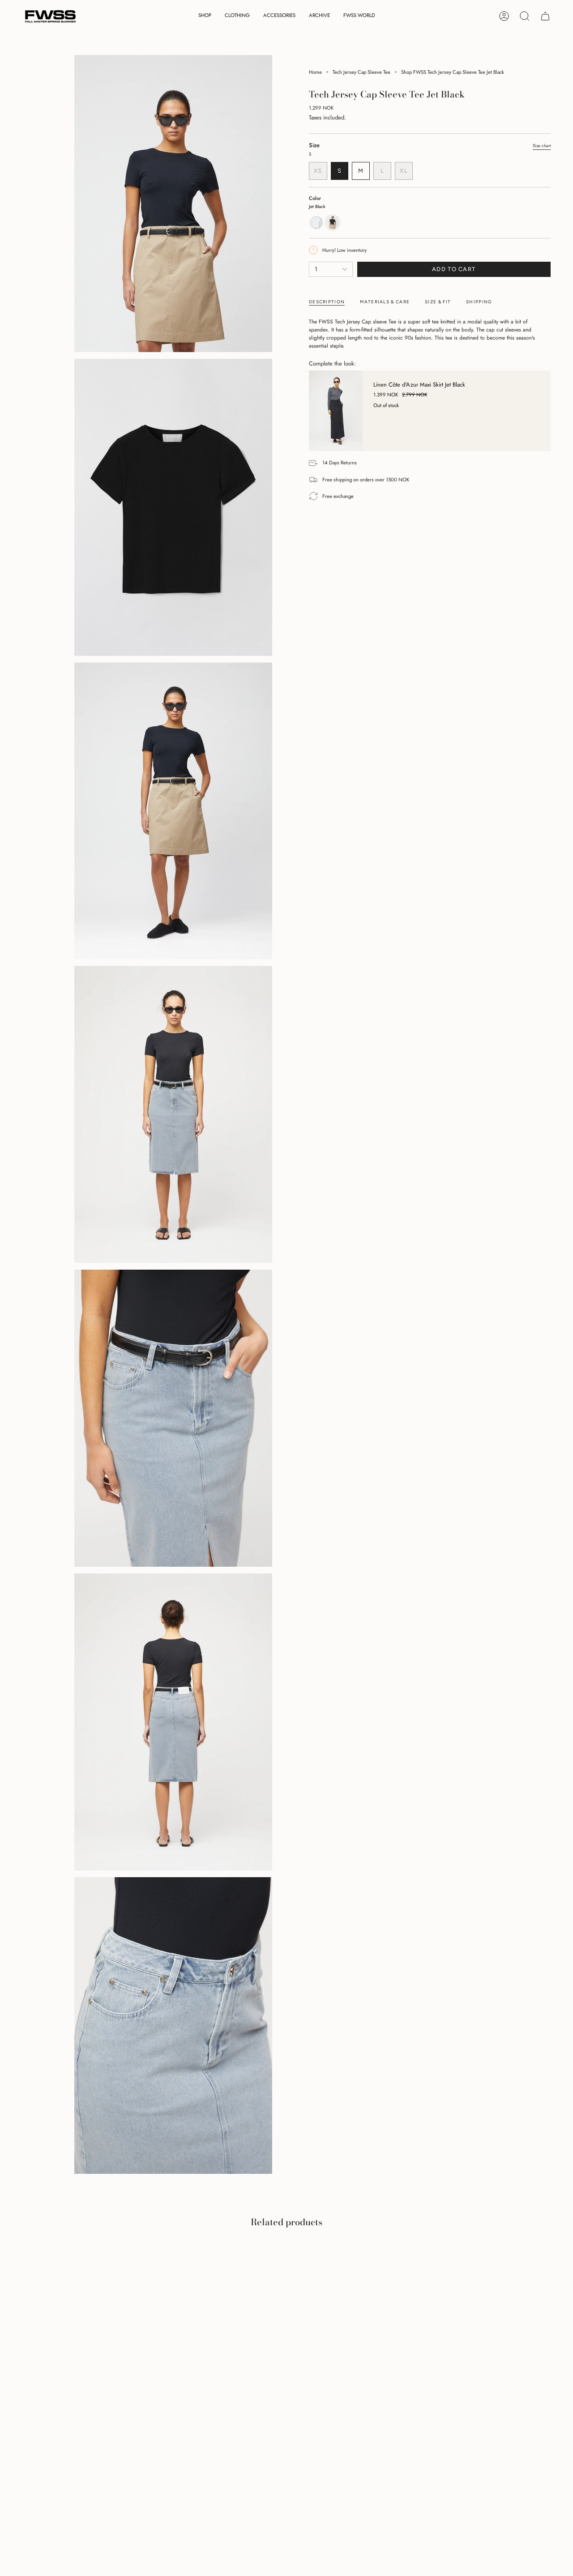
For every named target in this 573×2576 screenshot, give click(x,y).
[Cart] (545, 16)
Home (315, 72)
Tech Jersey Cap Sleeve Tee (361, 72)
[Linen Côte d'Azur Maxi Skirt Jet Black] (336, 411)
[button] (205, 16)
